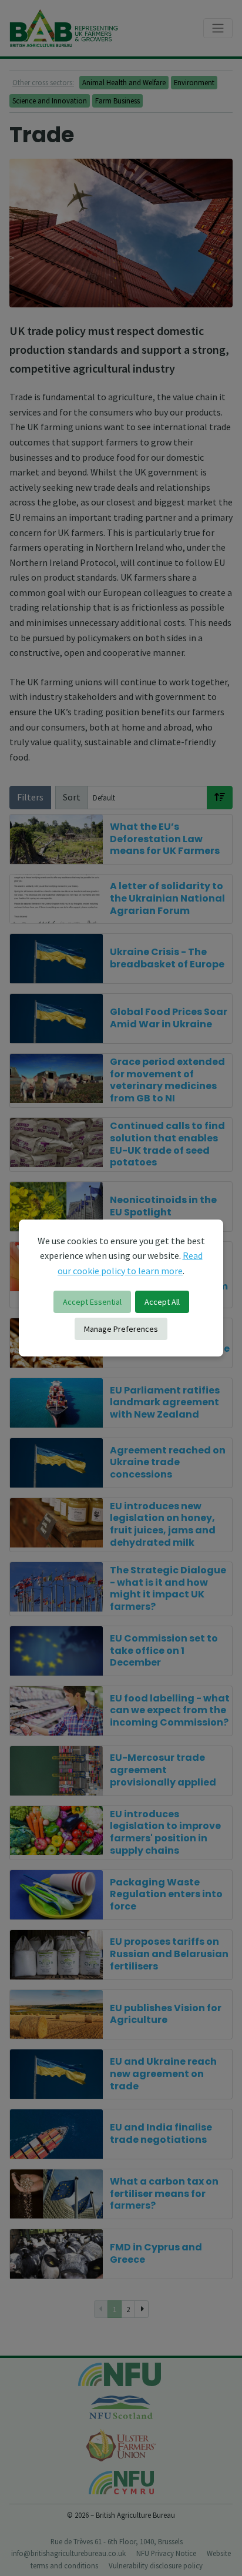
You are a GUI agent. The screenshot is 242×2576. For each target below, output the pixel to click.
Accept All (162, 1302)
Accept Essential (92, 1302)
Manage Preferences (121, 1329)
